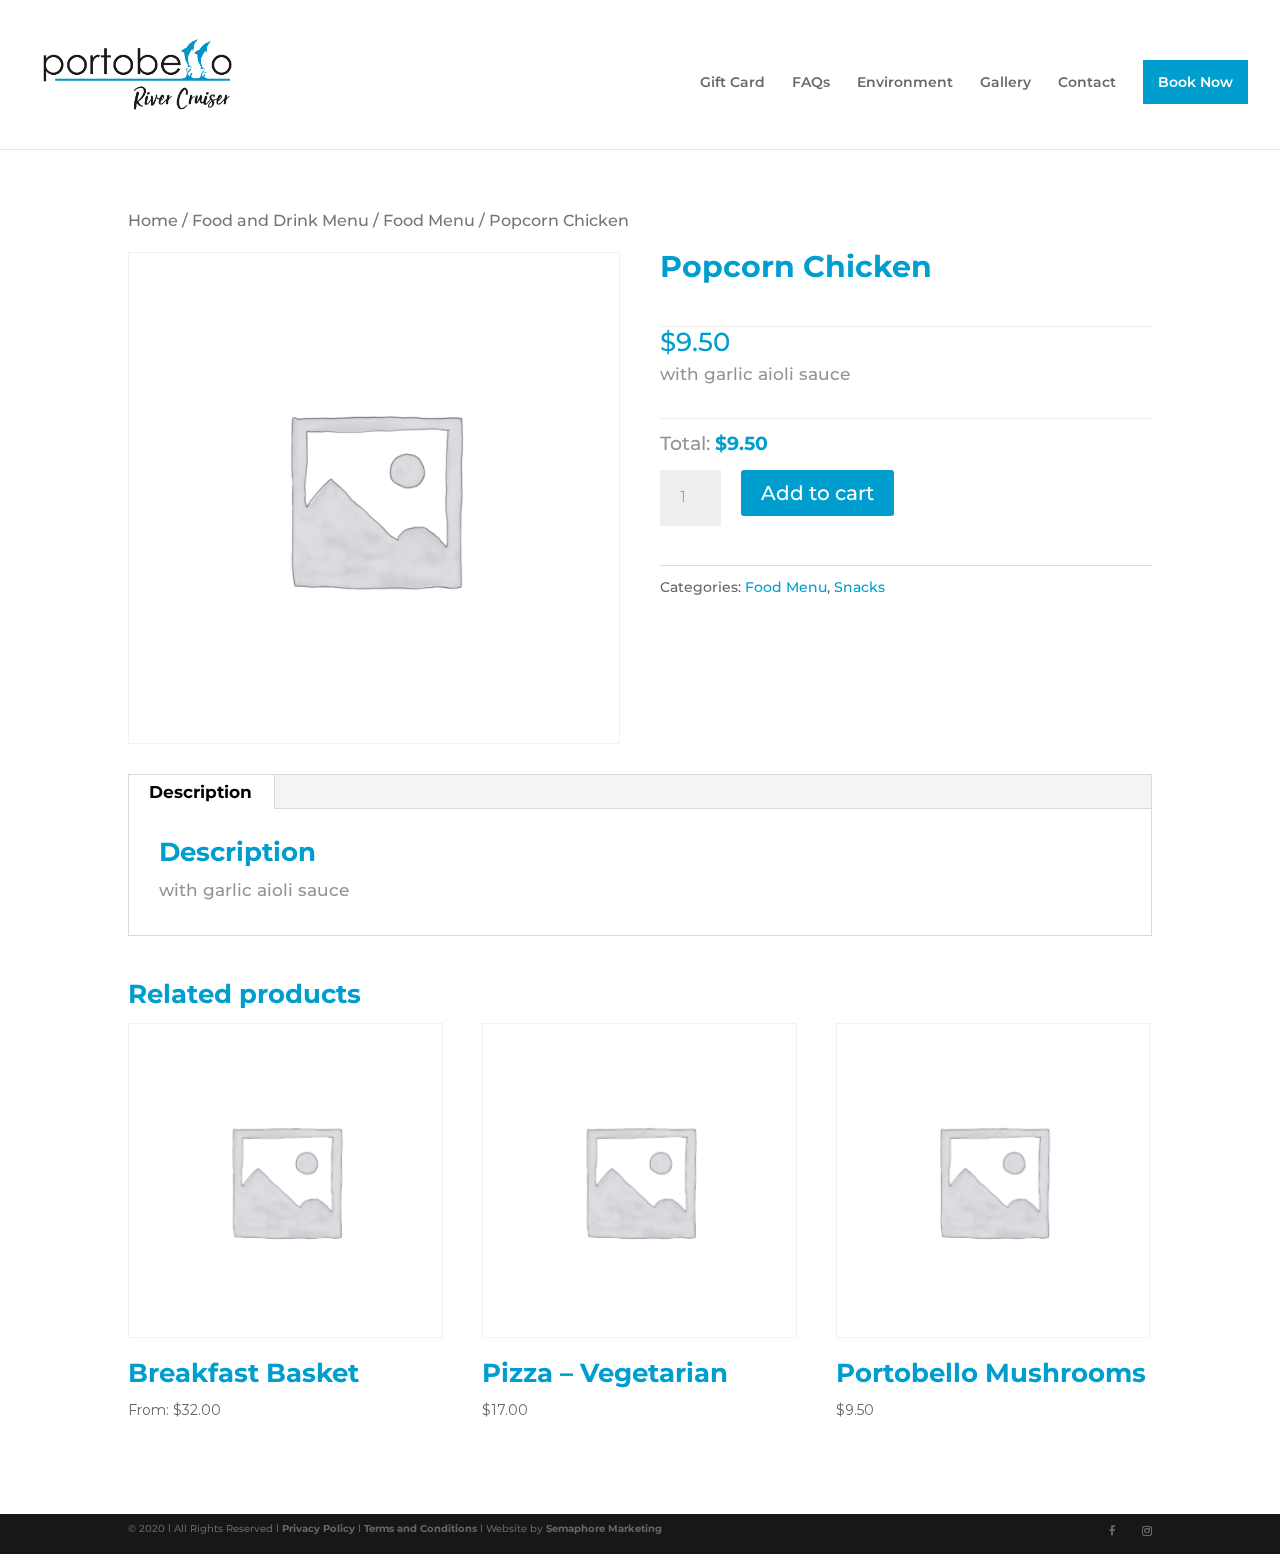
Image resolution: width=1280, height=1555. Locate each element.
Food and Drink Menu (280, 220)
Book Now (1195, 82)
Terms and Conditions (422, 1528)
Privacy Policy (320, 1528)
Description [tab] (200, 792)
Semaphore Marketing (604, 1528)
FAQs (811, 83)
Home (153, 220)
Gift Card (732, 83)
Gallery (1005, 83)
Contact (1087, 83)
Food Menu (429, 220)
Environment (905, 83)
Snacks (859, 587)
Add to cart (817, 493)
